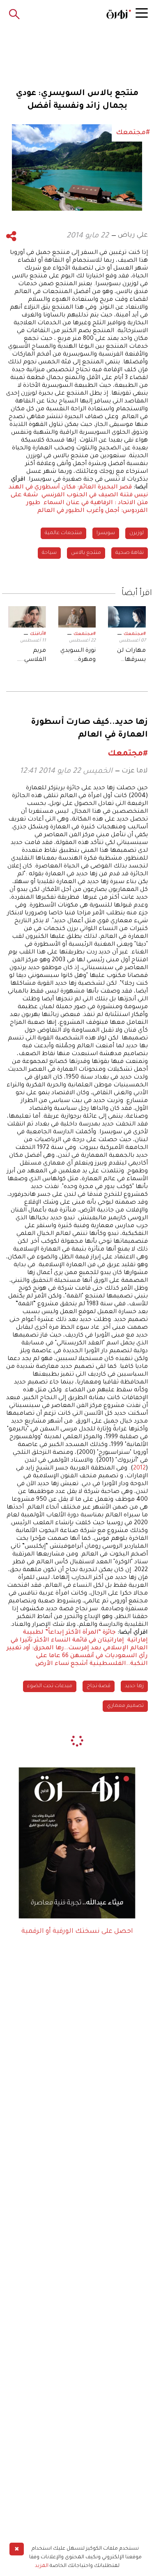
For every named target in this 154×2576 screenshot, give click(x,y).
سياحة (49, 553)
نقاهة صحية (130, 553)
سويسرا (106, 533)
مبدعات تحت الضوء (50, 1686)
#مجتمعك (135, 634)
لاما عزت (135, 771)
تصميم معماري (125, 1706)
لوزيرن (137, 533)
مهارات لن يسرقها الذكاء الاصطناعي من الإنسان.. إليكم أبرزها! (129, 656)
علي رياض (133, 235)
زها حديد (134, 1686)
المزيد (42, 2566)
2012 (139, 1469)
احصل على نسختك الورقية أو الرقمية (77, 1932)
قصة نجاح (99, 1686)
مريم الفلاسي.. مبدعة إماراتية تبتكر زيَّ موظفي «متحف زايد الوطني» (29, 656)
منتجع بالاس (86, 553)
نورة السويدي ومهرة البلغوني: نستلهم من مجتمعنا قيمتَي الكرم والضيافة (78, 656)
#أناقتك (38, 634)
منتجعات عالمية (63, 533)
